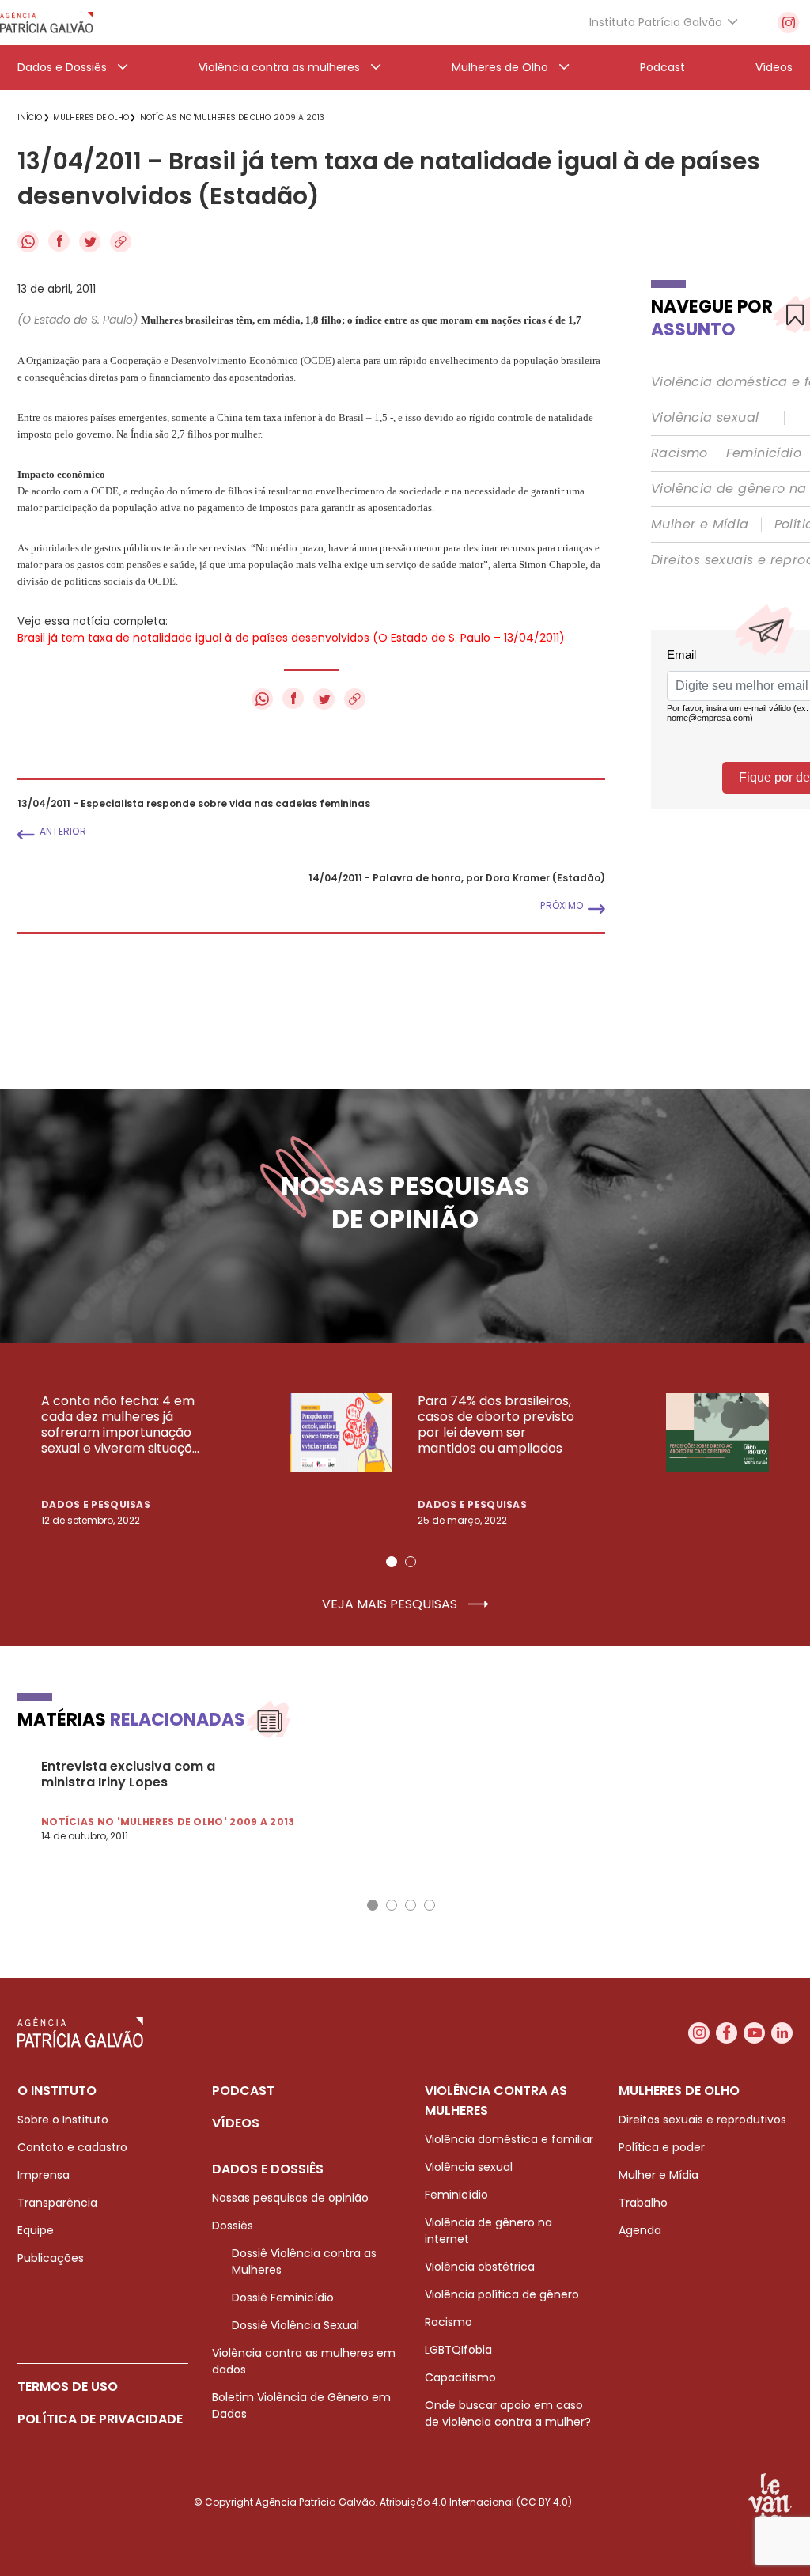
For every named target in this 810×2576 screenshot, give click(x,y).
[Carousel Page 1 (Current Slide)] (392, 1562)
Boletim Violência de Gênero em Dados (301, 2406)
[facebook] (727, 2033)
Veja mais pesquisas (391, 1604)
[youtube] (754, 2033)
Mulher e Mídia (700, 525)
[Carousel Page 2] (411, 1562)
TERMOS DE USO (68, 2387)
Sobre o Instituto (63, 2120)
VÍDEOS (236, 2123)
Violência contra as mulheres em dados (304, 2361)
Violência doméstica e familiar (509, 2139)
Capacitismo (460, 2377)
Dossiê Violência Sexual (295, 2325)
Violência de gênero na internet (488, 2231)
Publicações (51, 2258)
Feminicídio (764, 453)
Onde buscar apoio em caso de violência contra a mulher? (508, 2413)
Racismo (679, 453)
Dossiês (233, 2226)
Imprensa (44, 2175)
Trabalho (643, 2203)
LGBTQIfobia (458, 2350)
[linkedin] (782, 2033)
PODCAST (243, 2091)
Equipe (36, 2230)
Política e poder (662, 2147)
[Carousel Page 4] (430, 1905)
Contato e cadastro (72, 2147)
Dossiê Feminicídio (283, 2298)
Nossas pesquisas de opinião (290, 2198)
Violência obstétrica (480, 2267)
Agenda (640, 2230)
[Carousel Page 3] (411, 1905)
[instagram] (788, 23)
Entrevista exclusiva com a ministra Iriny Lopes (128, 1775)
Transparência (57, 2203)
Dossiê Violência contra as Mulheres (304, 2262)
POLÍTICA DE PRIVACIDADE (100, 2419)
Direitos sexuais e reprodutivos (702, 2120)
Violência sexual (705, 418)
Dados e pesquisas (96, 1504)
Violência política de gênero (502, 2294)
